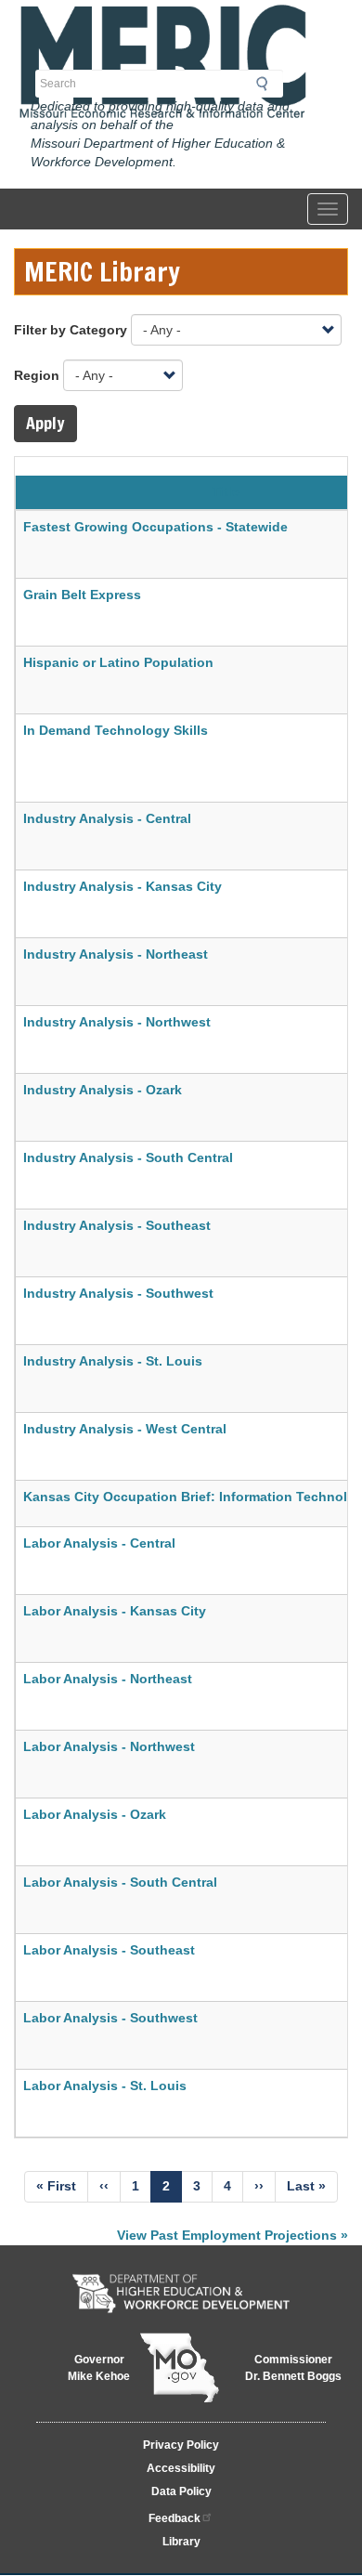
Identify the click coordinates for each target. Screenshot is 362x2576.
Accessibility (181, 2468)
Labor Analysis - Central (99, 1543)
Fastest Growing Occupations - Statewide (155, 527)
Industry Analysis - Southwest (118, 1293)
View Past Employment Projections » (233, 2235)
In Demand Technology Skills (117, 730)
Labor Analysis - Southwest (110, 2018)
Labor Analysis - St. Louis (105, 2086)
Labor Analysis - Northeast (108, 1679)
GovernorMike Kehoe (99, 2368)
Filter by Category (71, 330)
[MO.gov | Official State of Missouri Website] (179, 2368)
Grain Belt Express (82, 595)
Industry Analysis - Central (107, 818)
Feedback (175, 2518)
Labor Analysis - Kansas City (115, 1611)
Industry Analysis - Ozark (103, 1090)
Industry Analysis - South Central (128, 1157)
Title (226, 491)
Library (181, 2542)
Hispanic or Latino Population (118, 662)
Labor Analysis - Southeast (109, 1950)
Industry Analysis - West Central (125, 1429)
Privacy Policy (181, 2445)
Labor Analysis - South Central (120, 1882)
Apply (45, 423)
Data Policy (181, 2491)
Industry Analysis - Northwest (117, 1022)
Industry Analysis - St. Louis (113, 1361)
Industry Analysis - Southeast (117, 1225)
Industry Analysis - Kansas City (123, 886)
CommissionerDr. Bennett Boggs (293, 2368)
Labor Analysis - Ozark (95, 1814)
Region (37, 375)
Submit (267, 84)
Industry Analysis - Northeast (116, 954)
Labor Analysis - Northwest (109, 1746)
